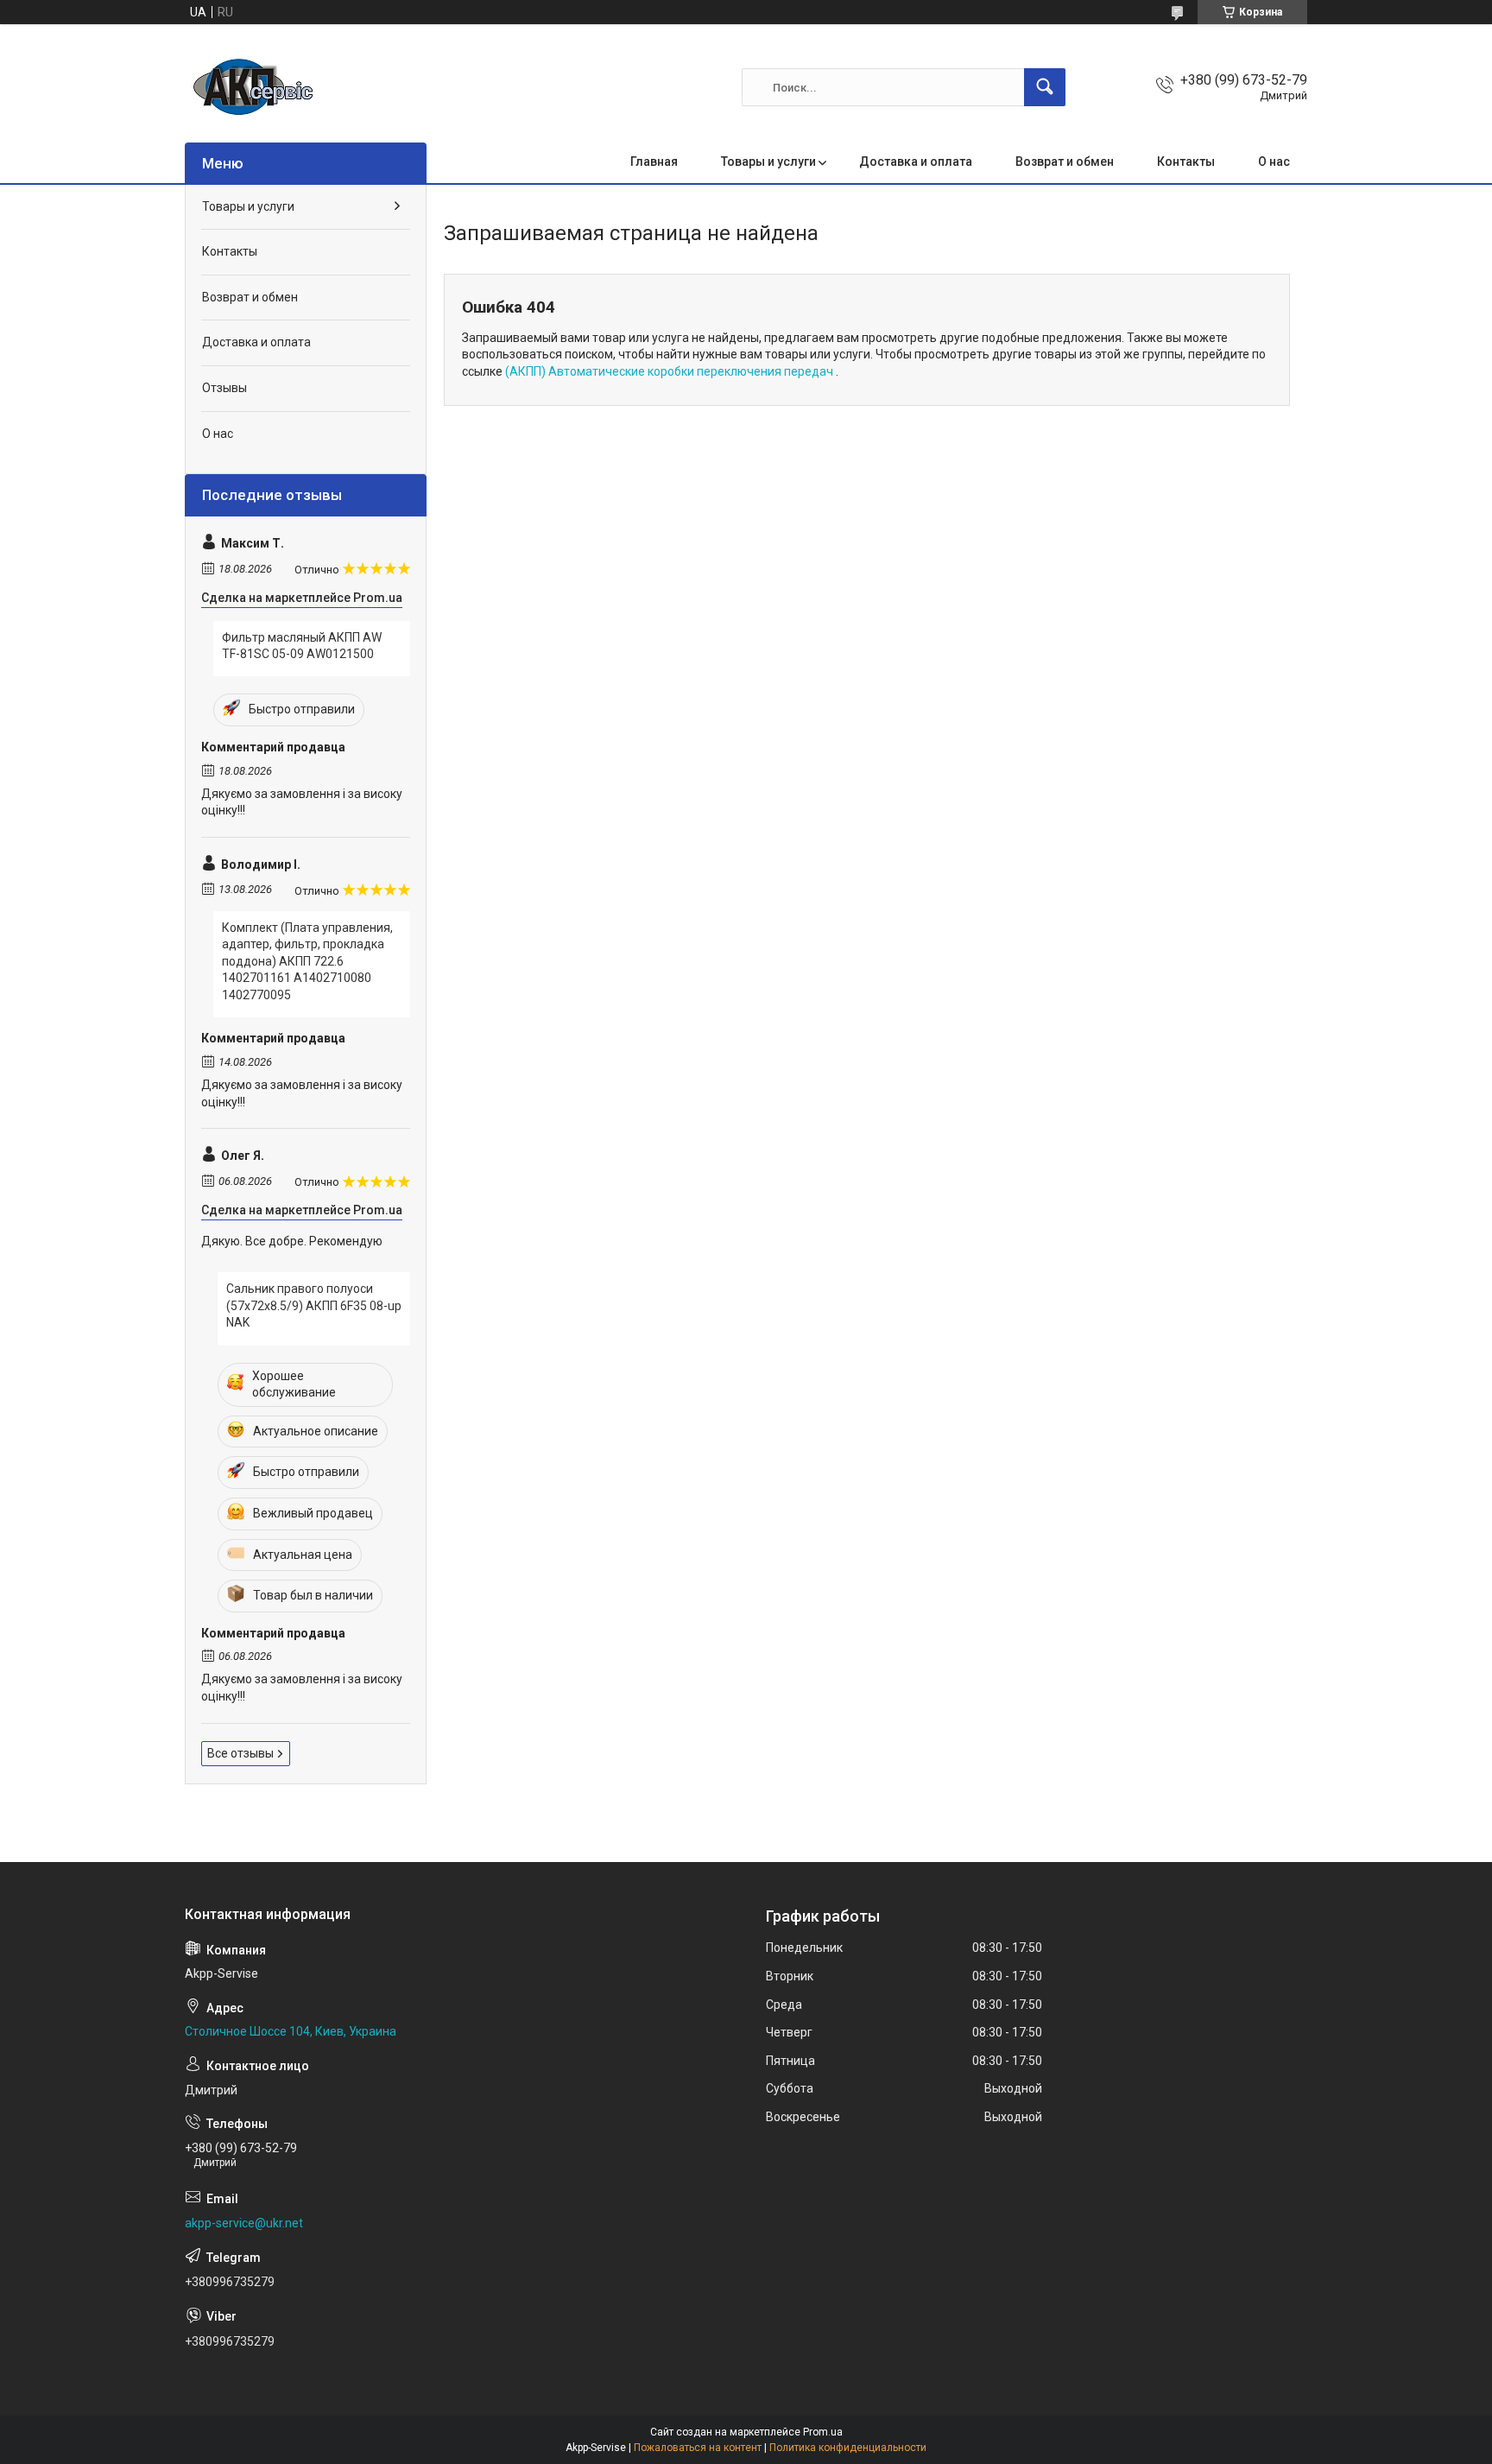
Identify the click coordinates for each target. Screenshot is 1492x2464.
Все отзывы (240, 1753)
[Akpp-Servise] (254, 87)
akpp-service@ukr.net (244, 2223)
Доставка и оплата (916, 162)
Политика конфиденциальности (848, 2448)
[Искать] (1045, 87)
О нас (1274, 162)
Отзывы (224, 388)
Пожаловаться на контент (698, 2448)
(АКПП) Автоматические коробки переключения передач (670, 371)
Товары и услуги (768, 162)
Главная (654, 162)
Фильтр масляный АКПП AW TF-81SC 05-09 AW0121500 (302, 646)
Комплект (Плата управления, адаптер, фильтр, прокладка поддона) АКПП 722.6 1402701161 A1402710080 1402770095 (307, 961)
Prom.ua (823, 2432)
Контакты (1186, 162)
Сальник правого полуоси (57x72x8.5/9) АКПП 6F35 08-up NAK (314, 1305)
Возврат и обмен (1065, 162)
